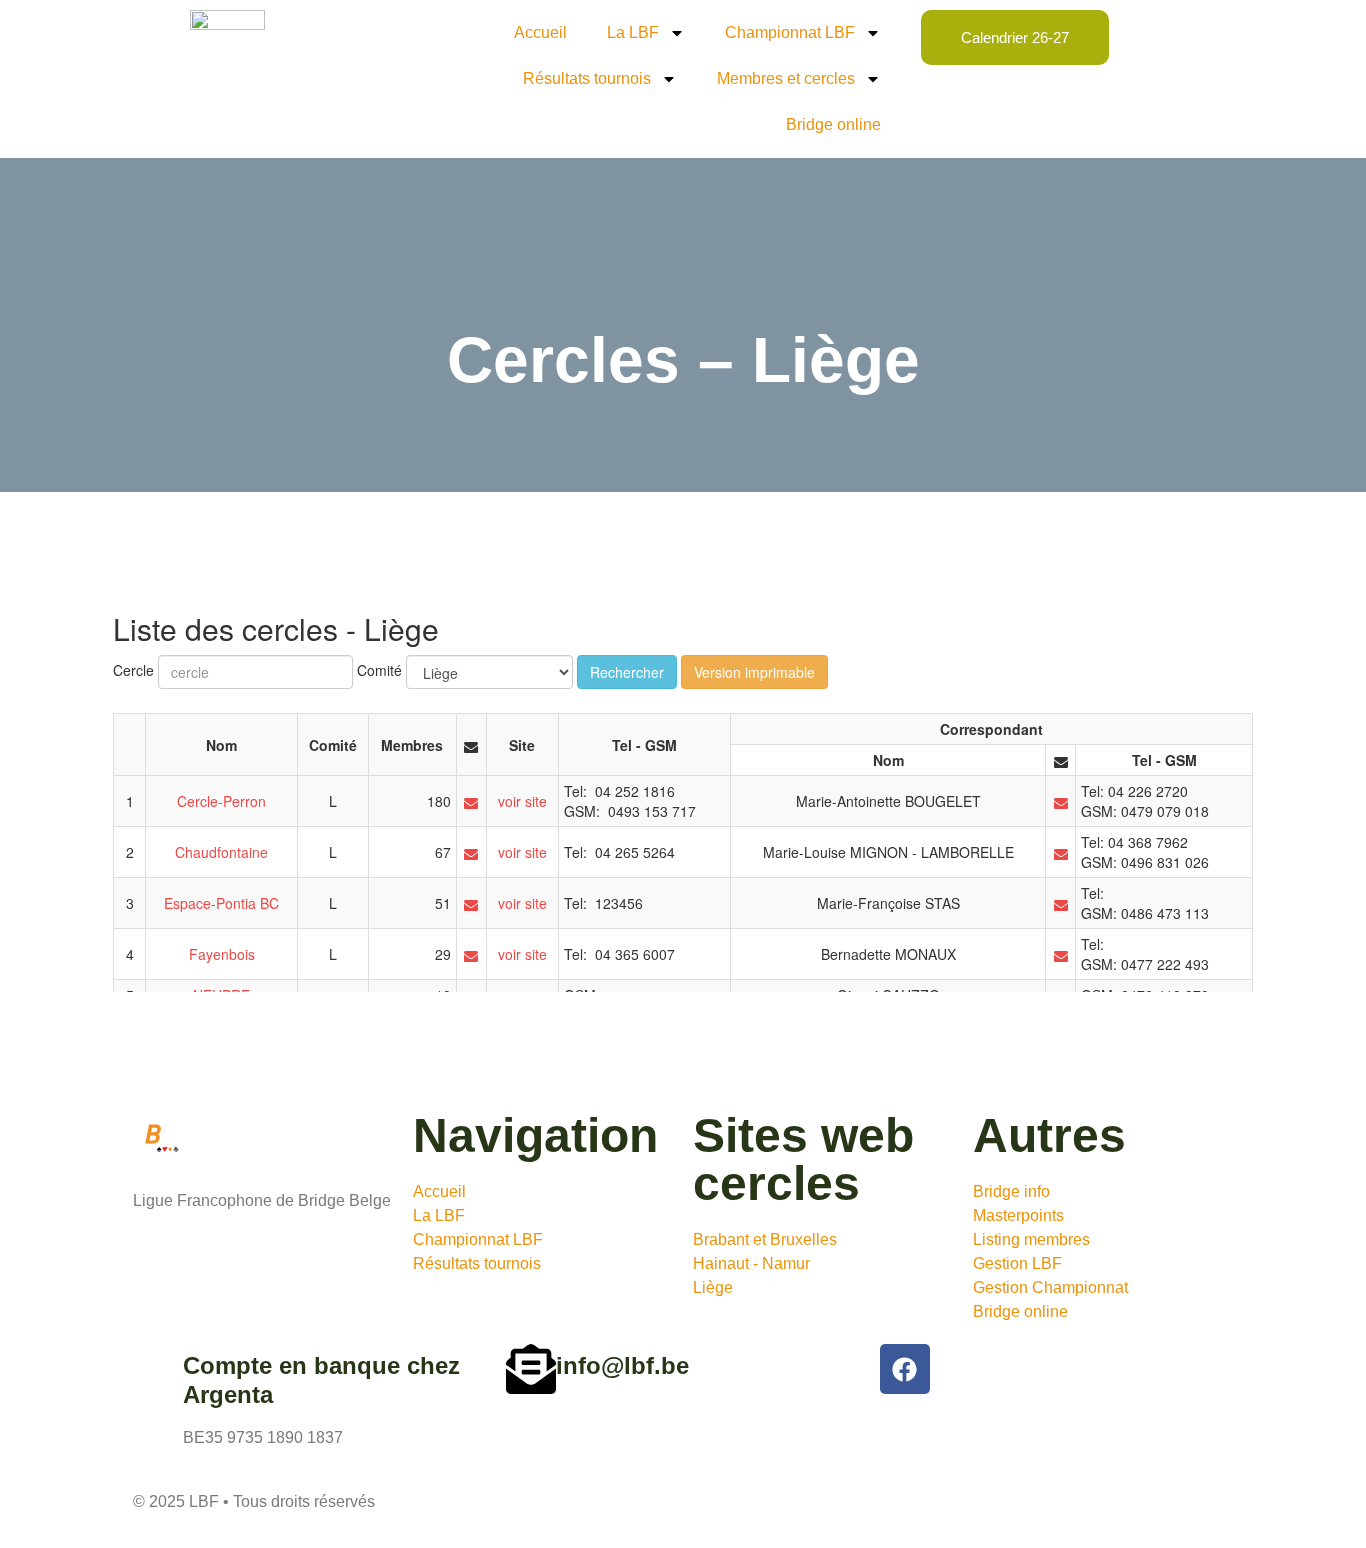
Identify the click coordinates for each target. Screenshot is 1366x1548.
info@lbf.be (622, 1365)
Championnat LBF (790, 32)
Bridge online (833, 124)
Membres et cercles (786, 78)
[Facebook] (905, 1369)
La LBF (633, 32)
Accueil (540, 32)
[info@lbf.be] (531, 1369)
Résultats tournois (587, 78)
